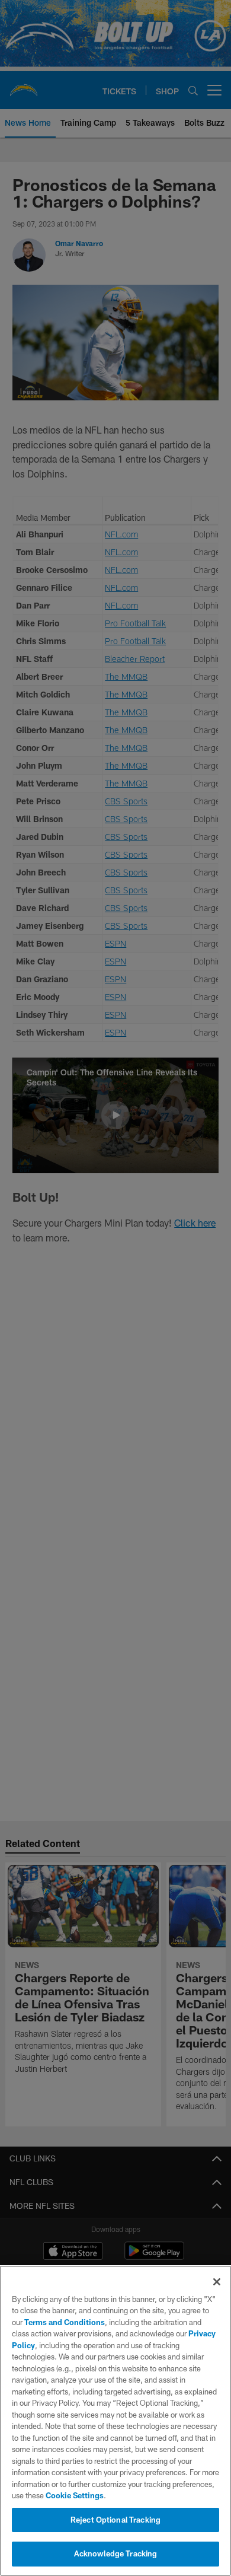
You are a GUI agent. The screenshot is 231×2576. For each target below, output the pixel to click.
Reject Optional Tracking (115, 2520)
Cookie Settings (75, 2495)
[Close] (217, 2282)
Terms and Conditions (65, 2322)
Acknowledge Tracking (116, 2553)
